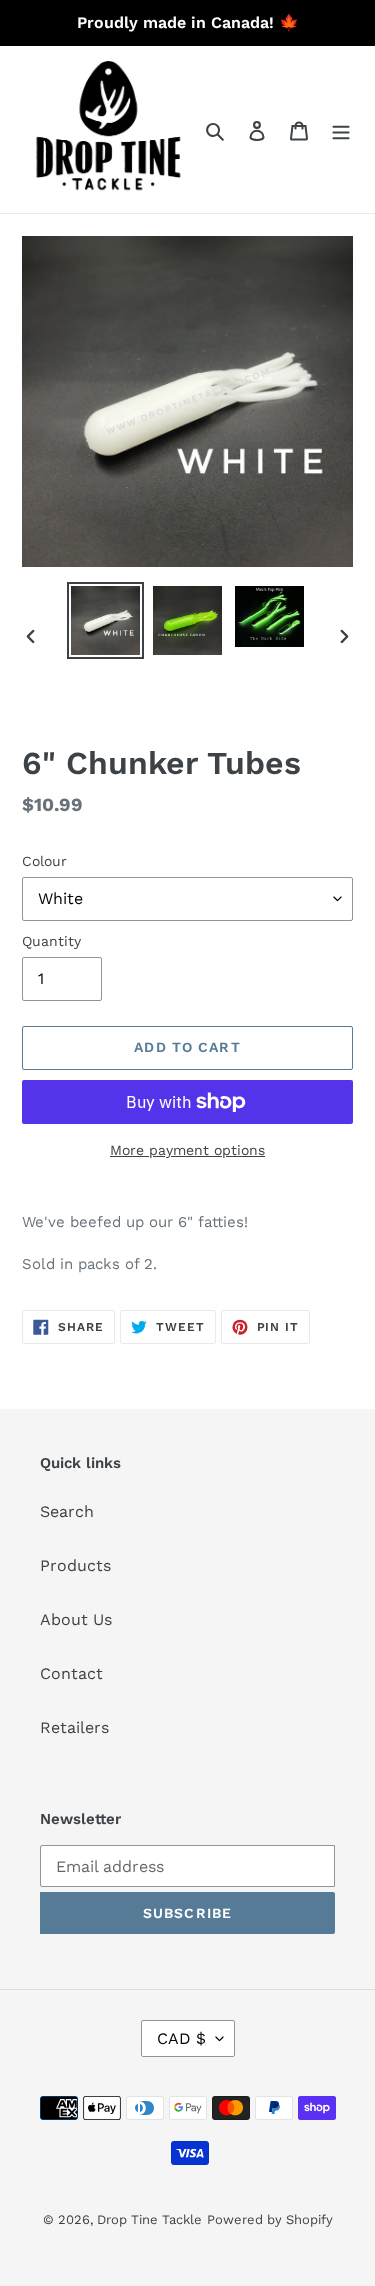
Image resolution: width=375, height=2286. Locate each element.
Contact (71, 1673)
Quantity (51, 941)
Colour (44, 861)
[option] (106, 620)
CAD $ (181, 2038)
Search (67, 1511)
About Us (76, 1619)
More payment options (187, 1150)
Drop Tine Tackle (149, 2219)
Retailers (74, 1727)
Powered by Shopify (270, 2219)
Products (75, 1565)
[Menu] (341, 130)
